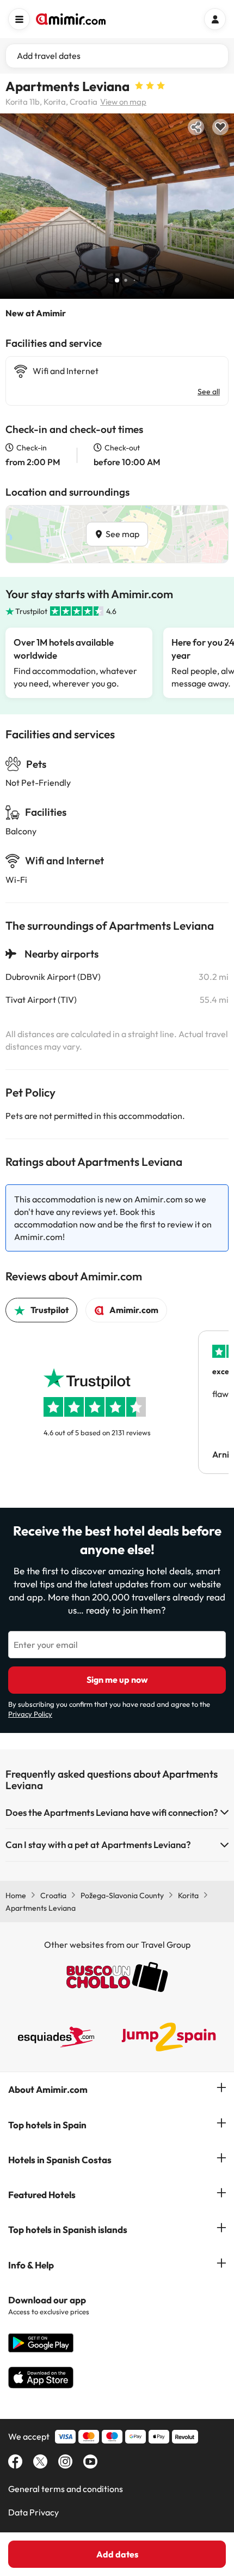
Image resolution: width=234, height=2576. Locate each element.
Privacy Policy (30, 1714)
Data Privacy (33, 2512)
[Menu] (19, 19)
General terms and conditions (66, 2489)
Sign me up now (117, 1680)
